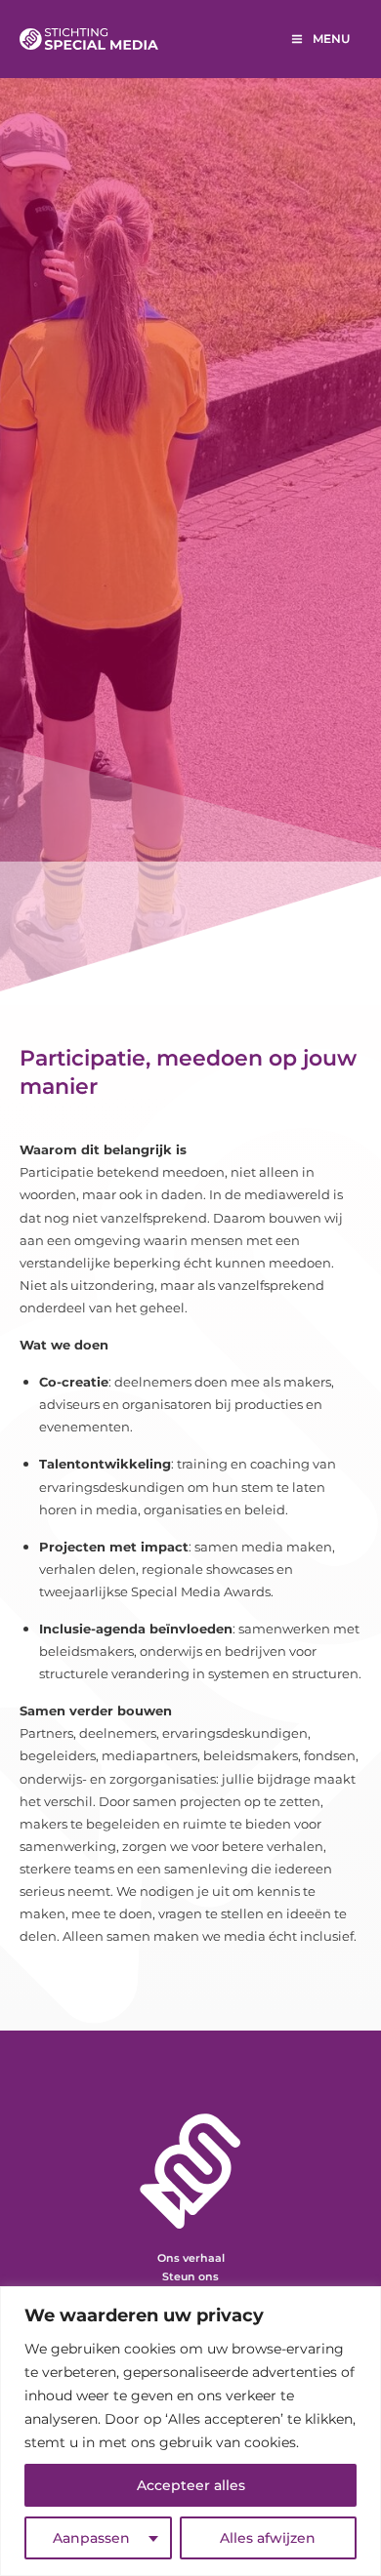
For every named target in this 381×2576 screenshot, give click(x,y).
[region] (190, 2431)
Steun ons (190, 2276)
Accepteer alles (191, 2485)
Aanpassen (91, 2538)
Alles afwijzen (268, 2538)
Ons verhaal (191, 2258)
